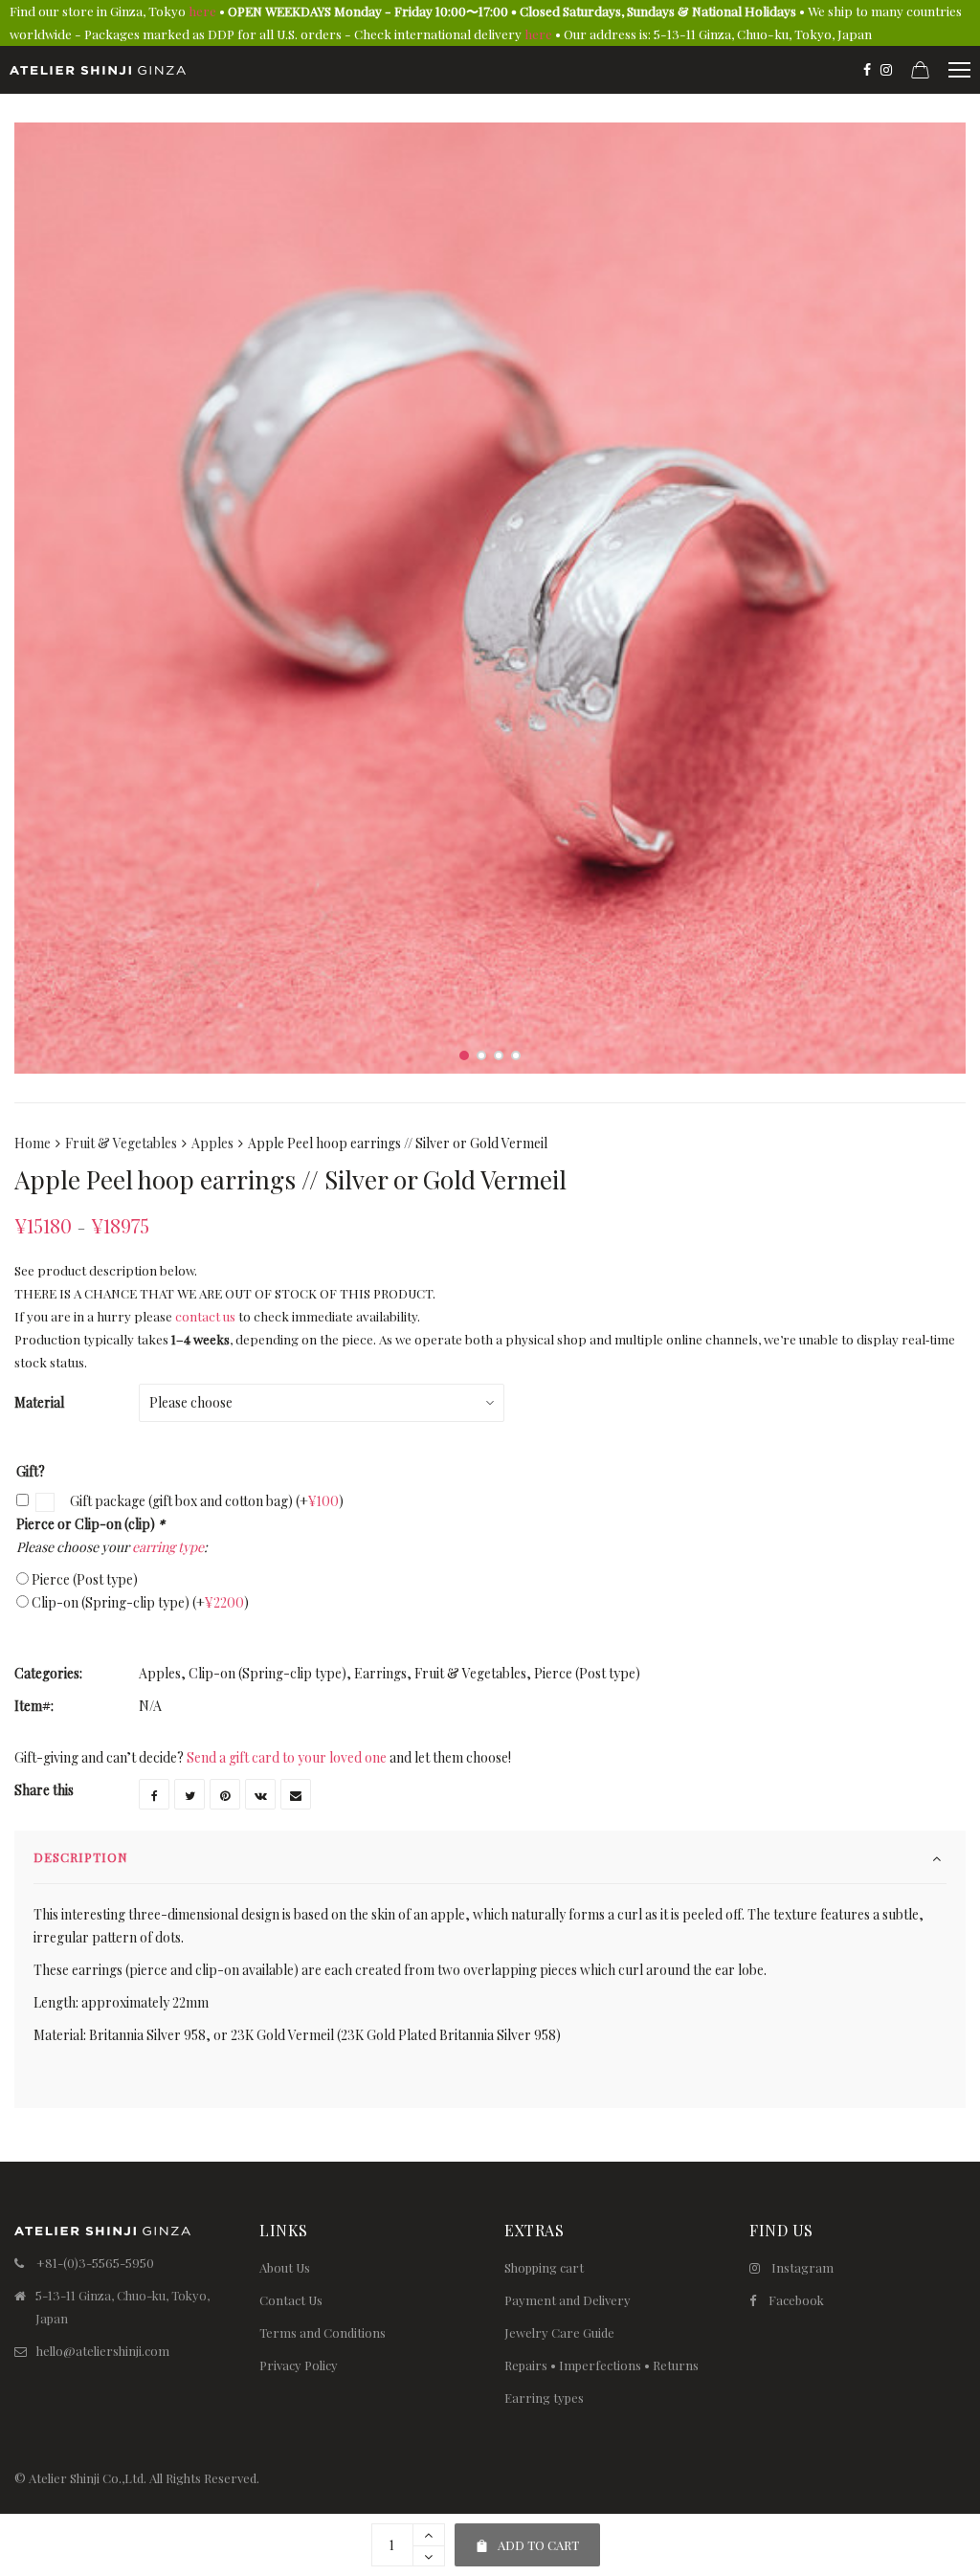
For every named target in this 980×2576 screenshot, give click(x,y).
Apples (212, 1143)
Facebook (796, 2300)
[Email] (296, 1794)
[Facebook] (867, 70)
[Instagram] (886, 70)
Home (33, 1143)
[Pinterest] (225, 1794)
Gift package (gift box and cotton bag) (205, 1501)
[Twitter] (189, 1794)
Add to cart (527, 2538)
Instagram (802, 2267)
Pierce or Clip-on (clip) (90, 1524)
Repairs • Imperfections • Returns (601, 2365)
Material (39, 1402)
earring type (168, 1547)
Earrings (380, 1673)
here (202, 11)
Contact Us (291, 2300)
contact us (205, 1316)
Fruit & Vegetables (121, 1143)
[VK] (260, 1794)
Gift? (31, 1471)
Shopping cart (544, 2267)
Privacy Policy (299, 2365)
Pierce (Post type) (85, 1579)
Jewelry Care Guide (559, 2332)
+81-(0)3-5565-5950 (95, 2263)
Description (81, 1857)
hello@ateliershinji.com (103, 2351)
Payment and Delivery (568, 2300)
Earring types (544, 2398)
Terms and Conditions (323, 2332)
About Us (285, 2267)
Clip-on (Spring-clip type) (140, 1602)
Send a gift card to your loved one (287, 1757)
